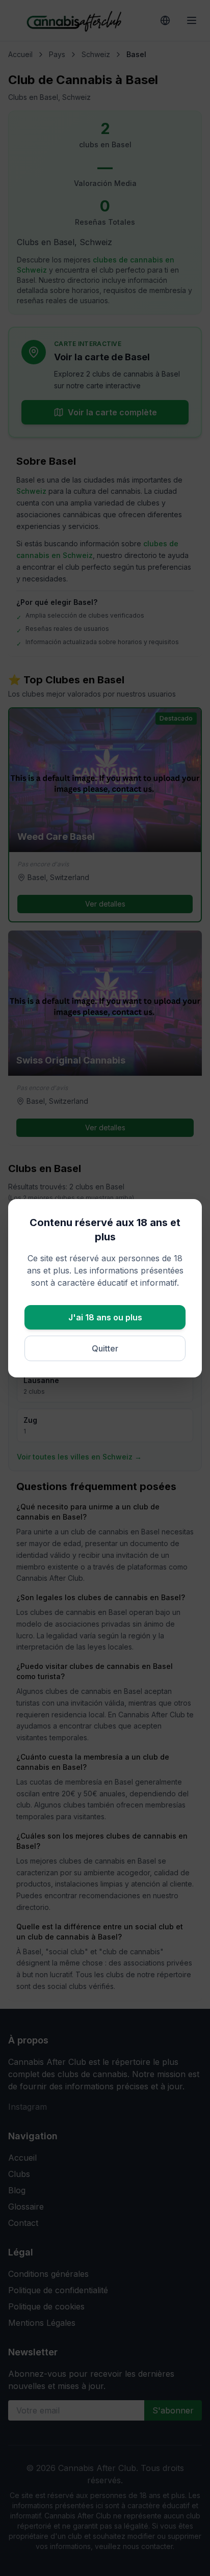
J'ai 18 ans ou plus (105, 1317)
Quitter (105, 1348)
